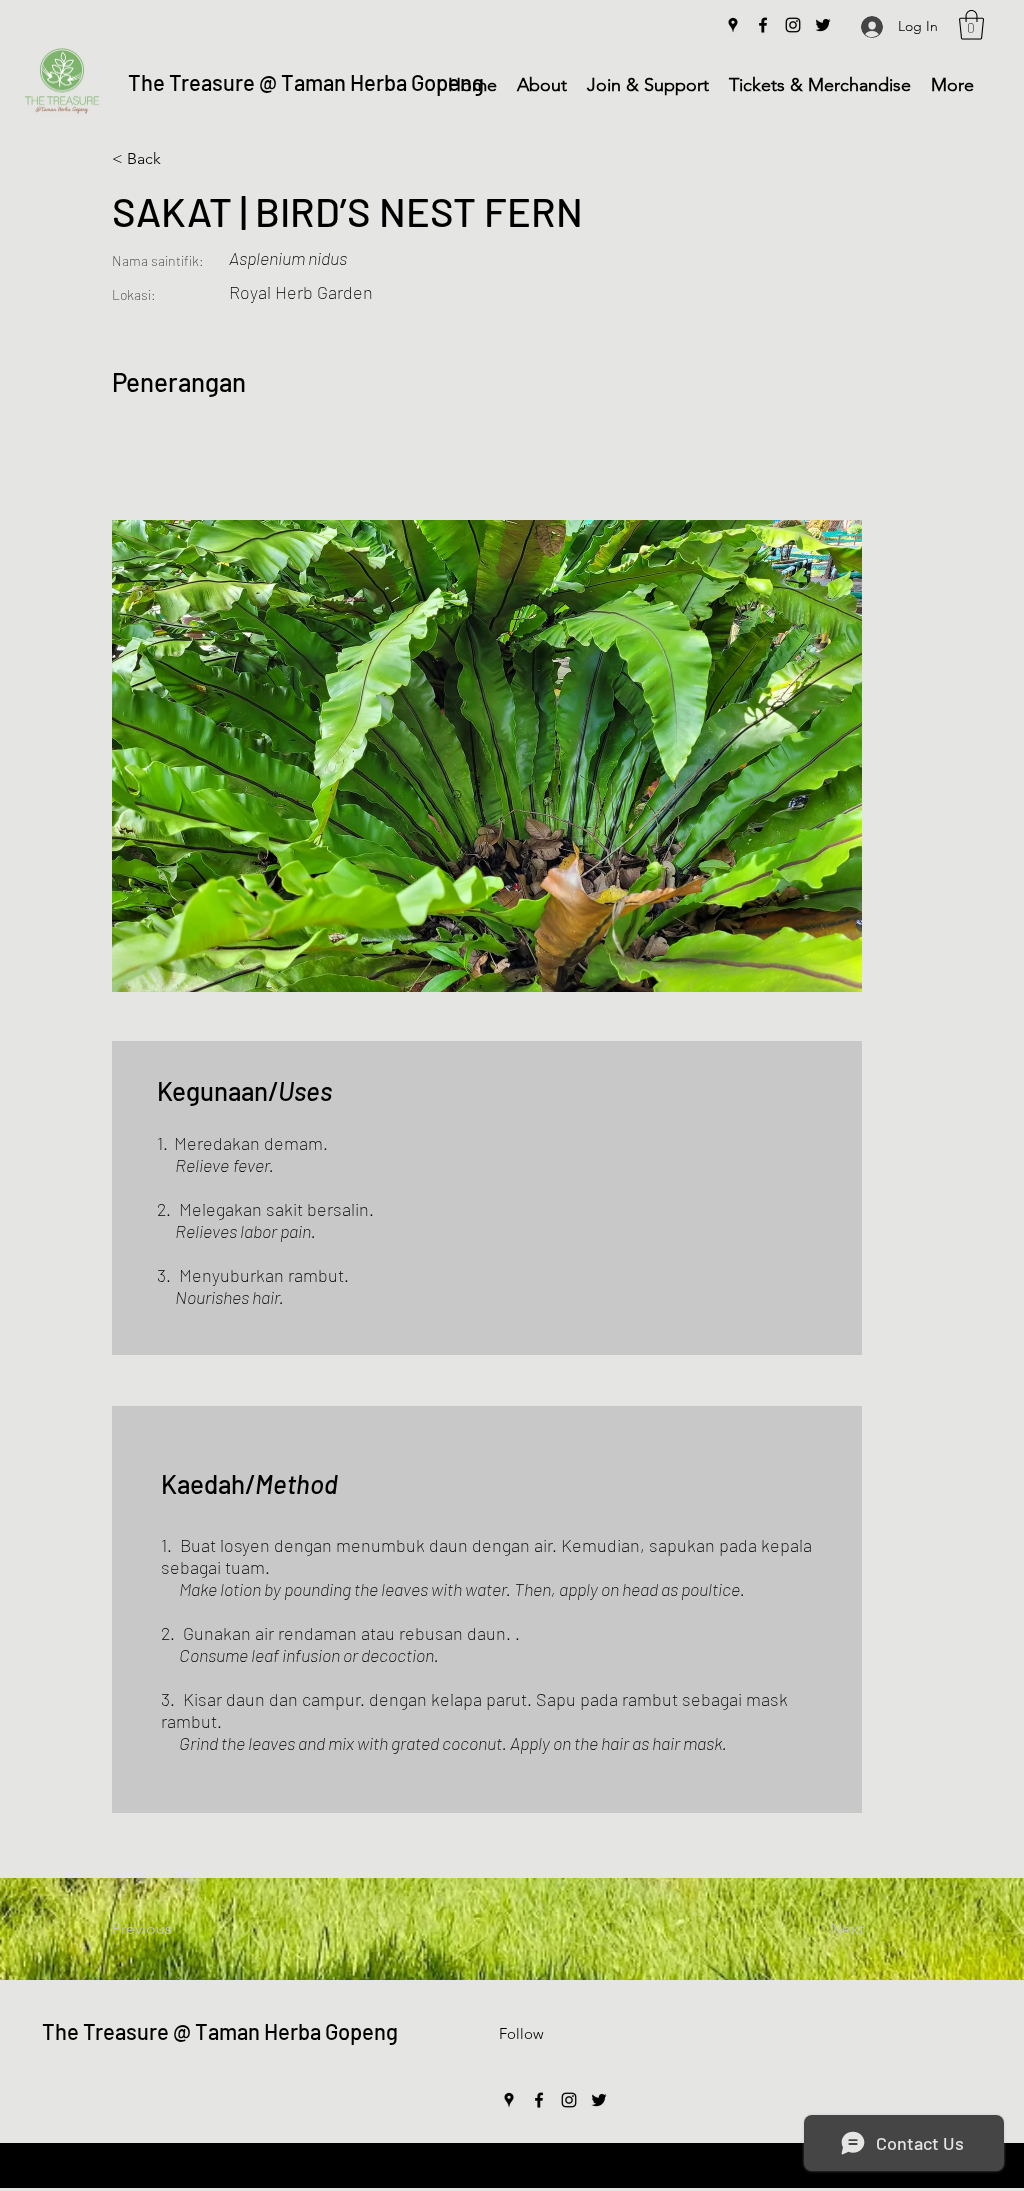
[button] (971, 25)
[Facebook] (763, 25)
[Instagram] (793, 25)
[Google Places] (733, 25)
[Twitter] (823, 25)
